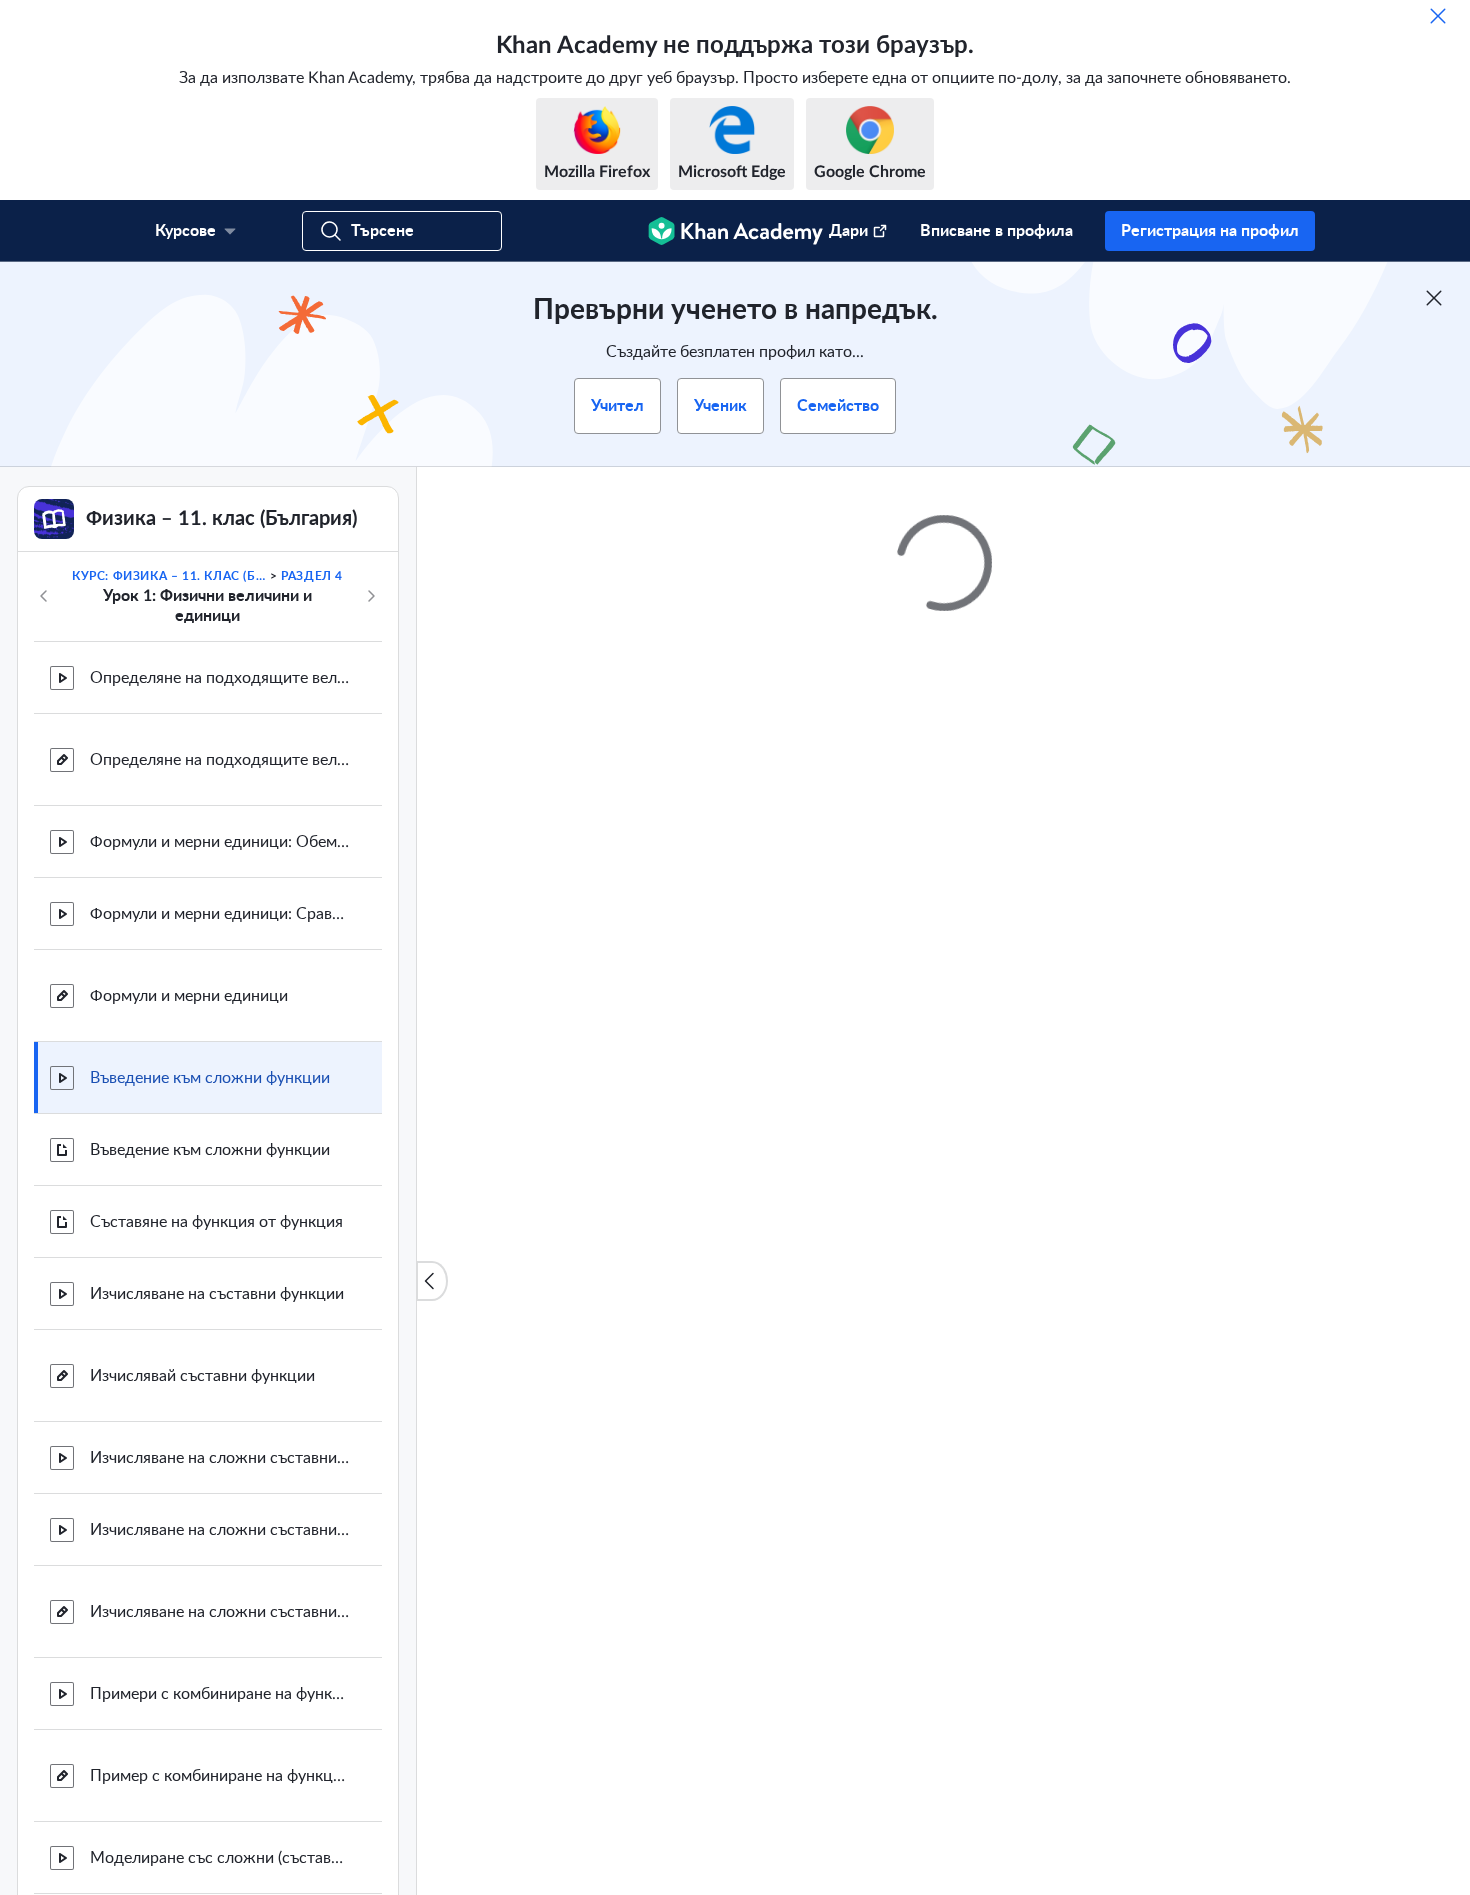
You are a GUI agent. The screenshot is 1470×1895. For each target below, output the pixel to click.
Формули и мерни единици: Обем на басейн (220, 842)
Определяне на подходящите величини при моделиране (220, 678)
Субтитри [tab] (813, 1183)
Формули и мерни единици (189, 996)
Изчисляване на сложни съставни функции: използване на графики (220, 1530)
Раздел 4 (312, 576)
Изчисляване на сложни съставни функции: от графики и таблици (220, 1612)
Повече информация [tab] (679, 1183)
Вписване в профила (996, 231)
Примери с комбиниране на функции (220, 1694)
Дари (848, 231)
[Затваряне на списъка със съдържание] (432, 1281)
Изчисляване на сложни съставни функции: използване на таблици (220, 1458)
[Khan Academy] (735, 231)
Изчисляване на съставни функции (217, 1294)
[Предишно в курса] (44, 596)
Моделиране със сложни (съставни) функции (220, 1858)
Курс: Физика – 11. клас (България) (169, 576)
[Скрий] (1438, 16)
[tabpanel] (944, 1256)
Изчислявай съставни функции (202, 1376)
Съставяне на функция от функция (216, 1222)
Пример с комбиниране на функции (220, 1776)
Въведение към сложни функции (210, 1078)
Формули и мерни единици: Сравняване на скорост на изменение (220, 914)
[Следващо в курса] (371, 596)
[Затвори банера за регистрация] (1434, 298)
